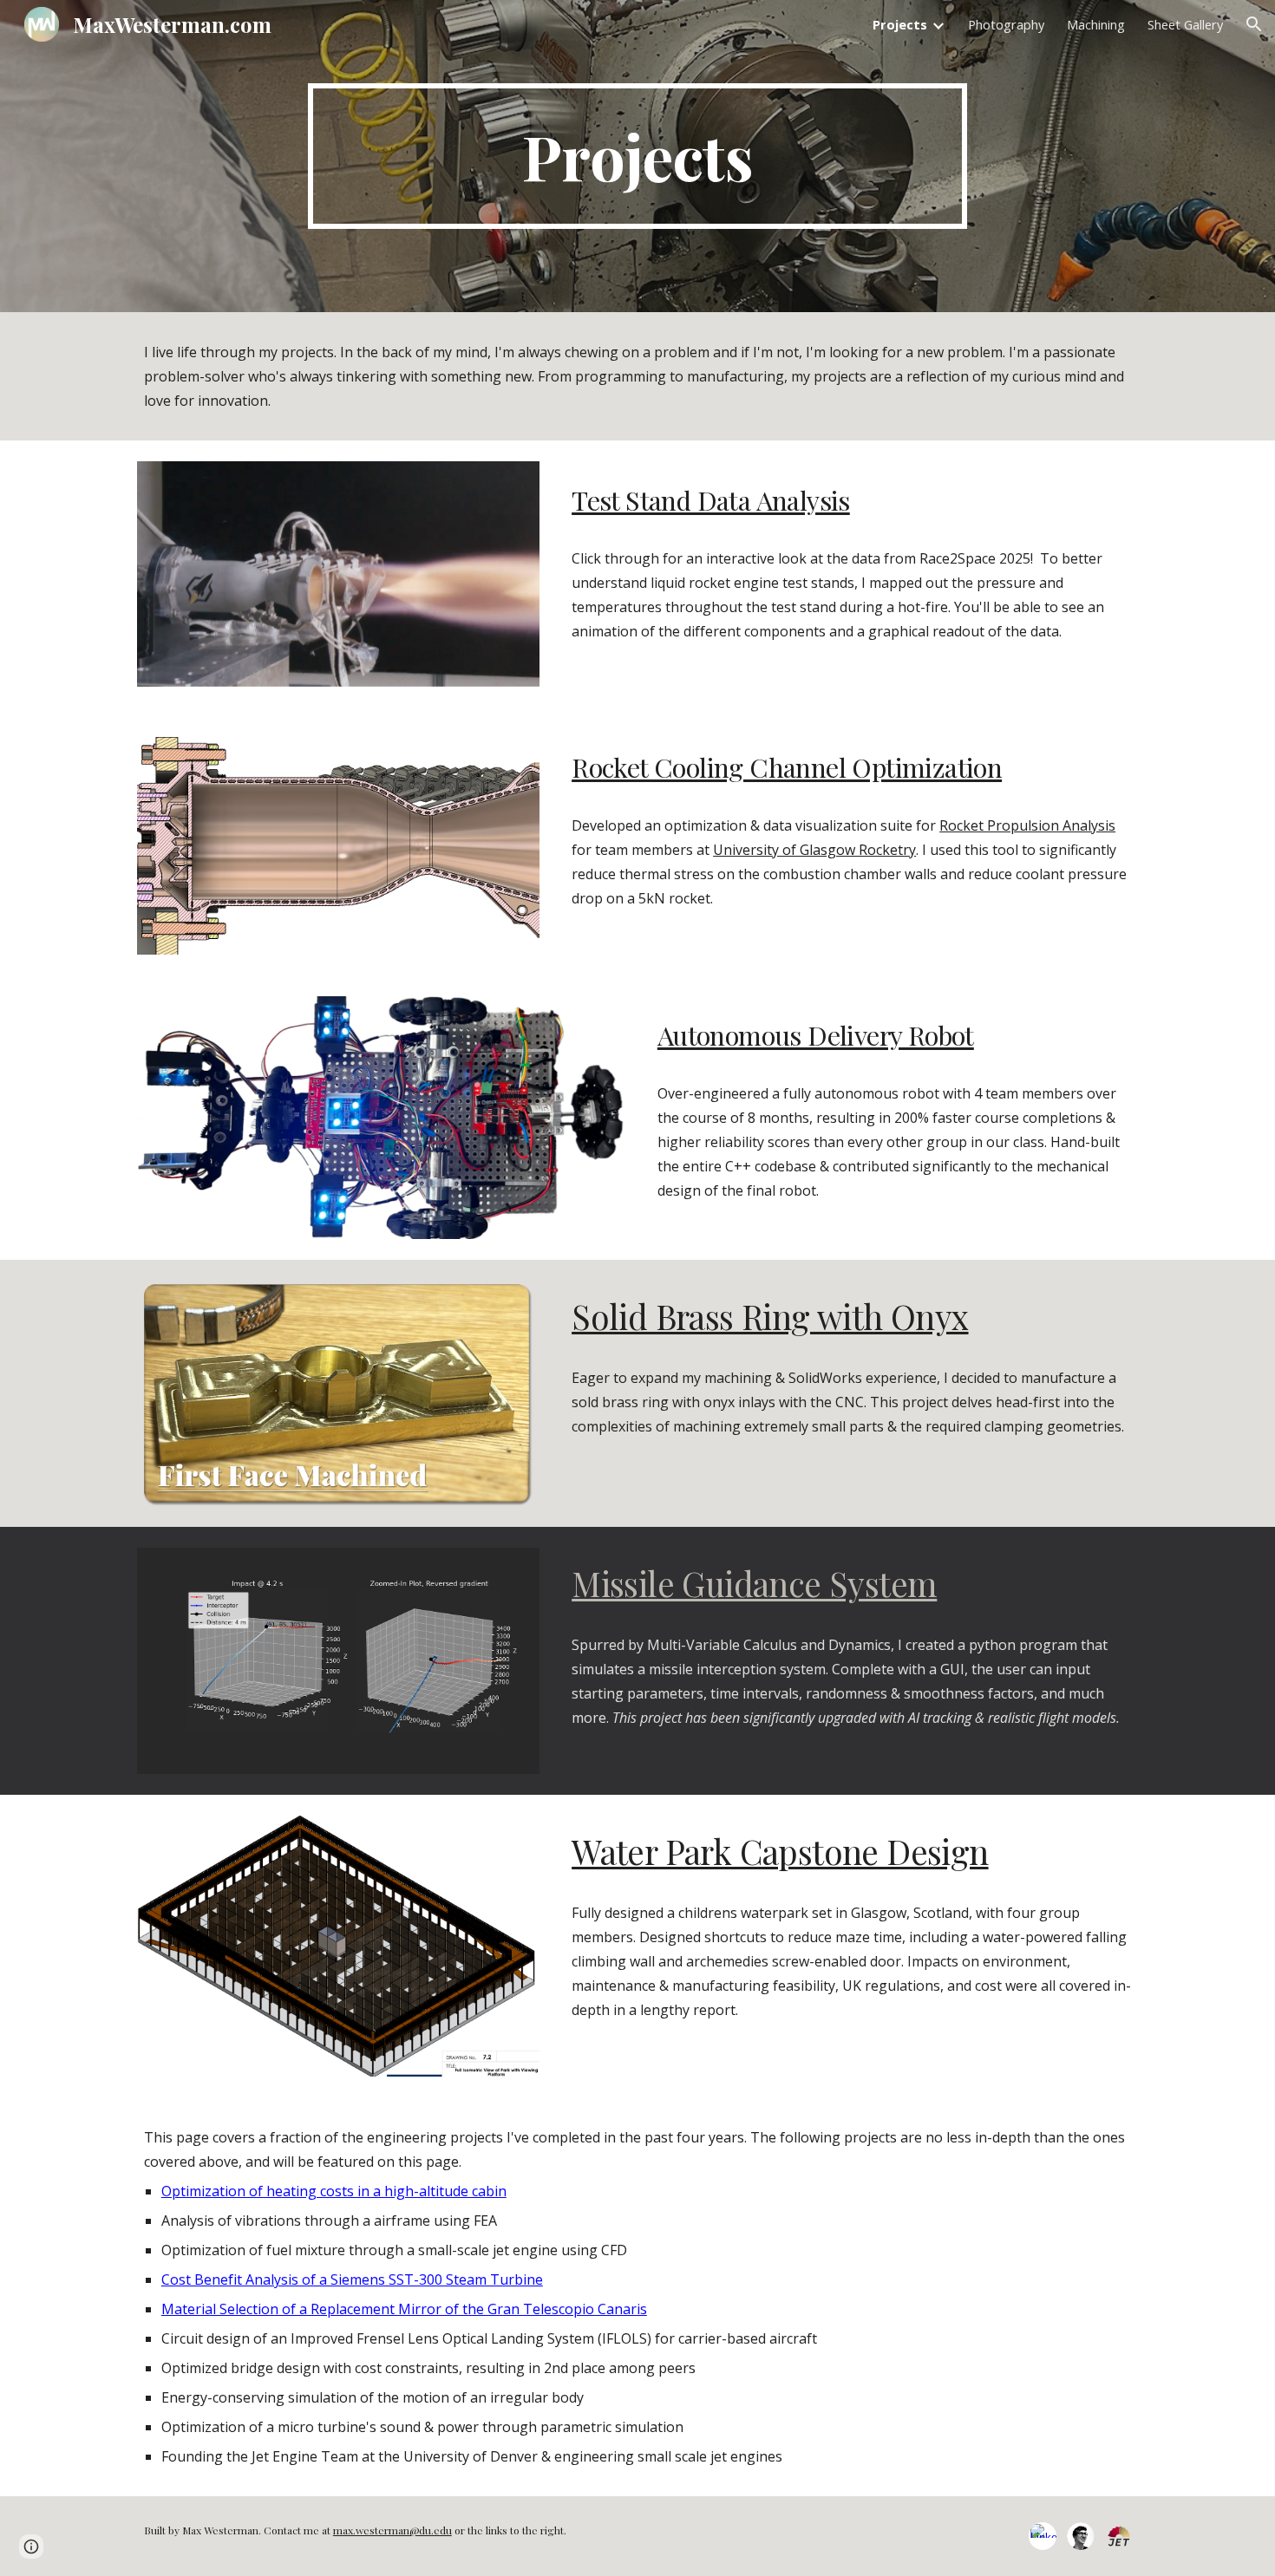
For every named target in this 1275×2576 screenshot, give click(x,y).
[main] (637, 156)
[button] (1254, 24)
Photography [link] (1006, 24)
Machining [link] (1096, 24)
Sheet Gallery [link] (1185, 24)
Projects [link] (900, 24)
